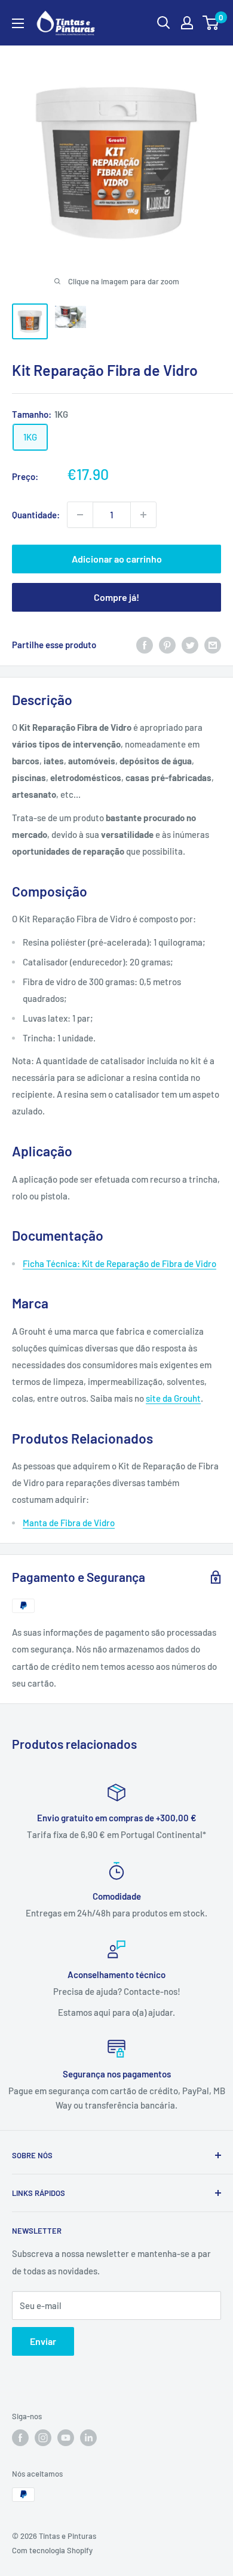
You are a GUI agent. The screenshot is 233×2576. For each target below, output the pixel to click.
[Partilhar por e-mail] (213, 645)
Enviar (43, 2341)
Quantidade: (36, 515)
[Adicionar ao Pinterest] (167, 645)
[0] (211, 23)
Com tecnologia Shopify (52, 2550)
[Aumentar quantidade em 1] (143, 515)
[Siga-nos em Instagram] (43, 2438)
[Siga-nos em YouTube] (66, 2438)
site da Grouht (173, 1398)
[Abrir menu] (18, 23)
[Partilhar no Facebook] (145, 645)
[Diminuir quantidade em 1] (80, 515)
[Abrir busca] (164, 23)
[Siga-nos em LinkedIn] (88, 2438)
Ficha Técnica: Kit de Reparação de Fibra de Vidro (119, 1263)
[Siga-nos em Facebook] (20, 2438)
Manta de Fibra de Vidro (69, 1523)
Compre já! (116, 597)
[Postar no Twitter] (190, 645)
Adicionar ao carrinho (117, 559)
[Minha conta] (187, 23)
